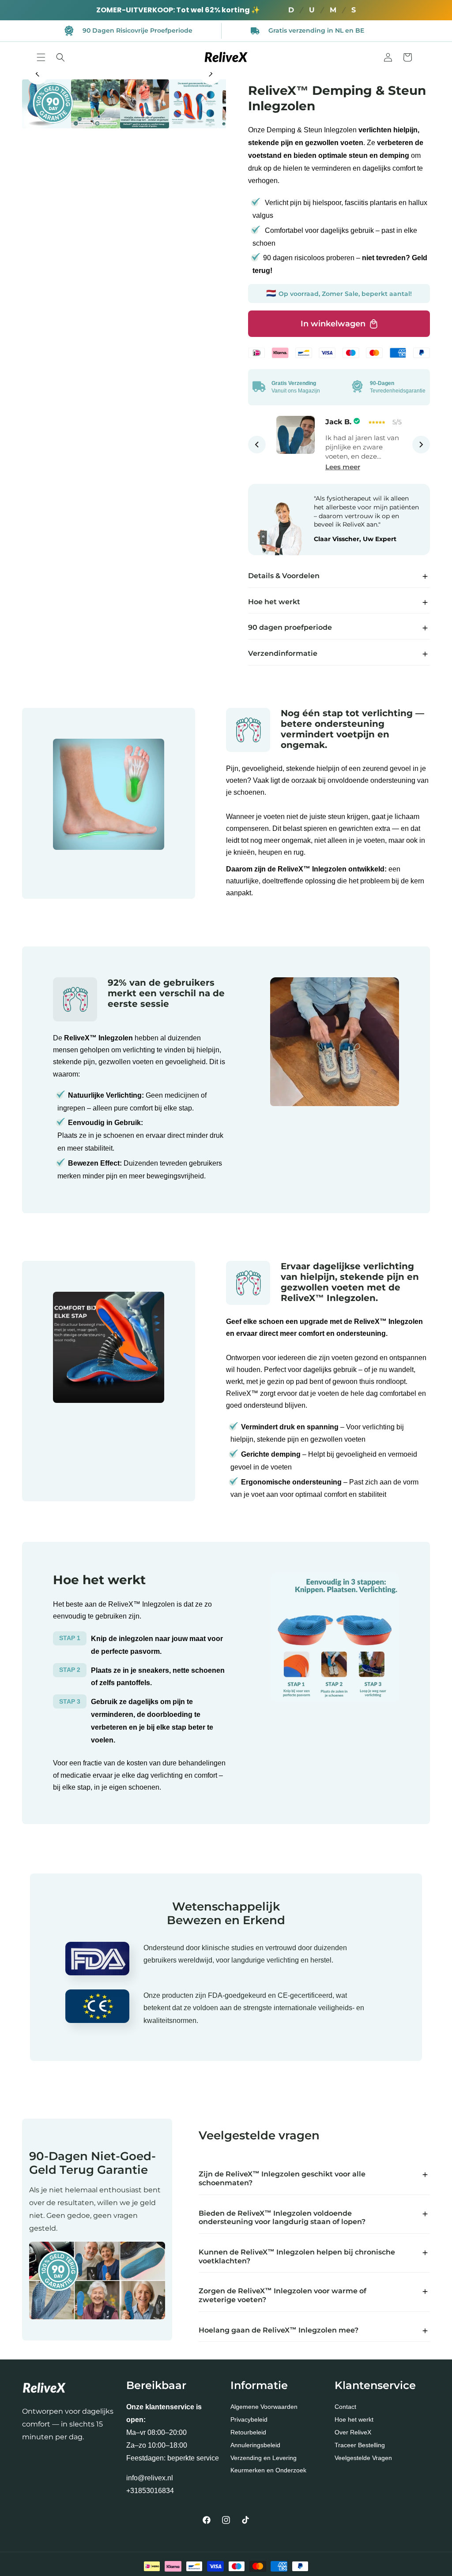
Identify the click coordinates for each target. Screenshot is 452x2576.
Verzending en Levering (264, 2458)
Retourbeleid (248, 2432)
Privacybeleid (249, 2419)
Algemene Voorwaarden (264, 2407)
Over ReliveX (353, 2432)
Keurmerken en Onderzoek (268, 2470)
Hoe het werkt (354, 2419)
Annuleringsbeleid (255, 2445)
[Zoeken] (60, 57)
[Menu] (41, 57)
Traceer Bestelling (360, 2445)
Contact (345, 2407)
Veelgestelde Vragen (363, 2458)
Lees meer (343, 467)
